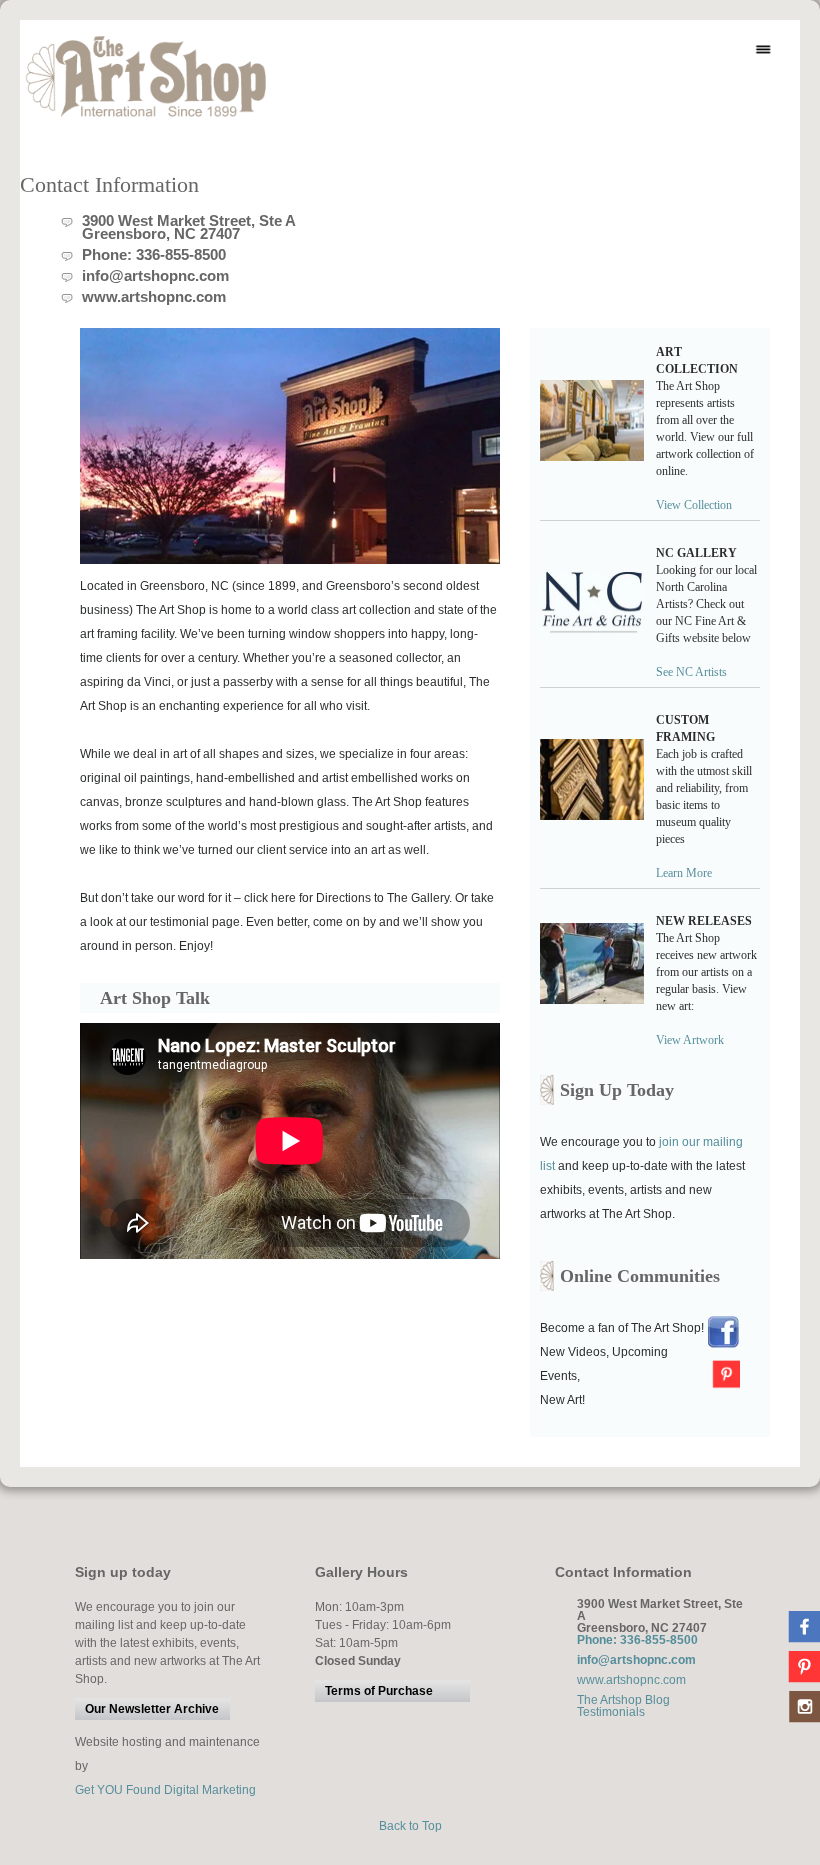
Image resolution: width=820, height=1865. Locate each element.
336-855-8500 (181, 254)
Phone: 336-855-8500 (637, 1640)
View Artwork (693, 1040)
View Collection (694, 505)
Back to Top (410, 1826)
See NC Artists (691, 672)
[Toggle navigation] (763, 50)
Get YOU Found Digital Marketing (165, 1790)
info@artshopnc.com (155, 275)
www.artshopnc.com (154, 296)
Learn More (684, 873)
